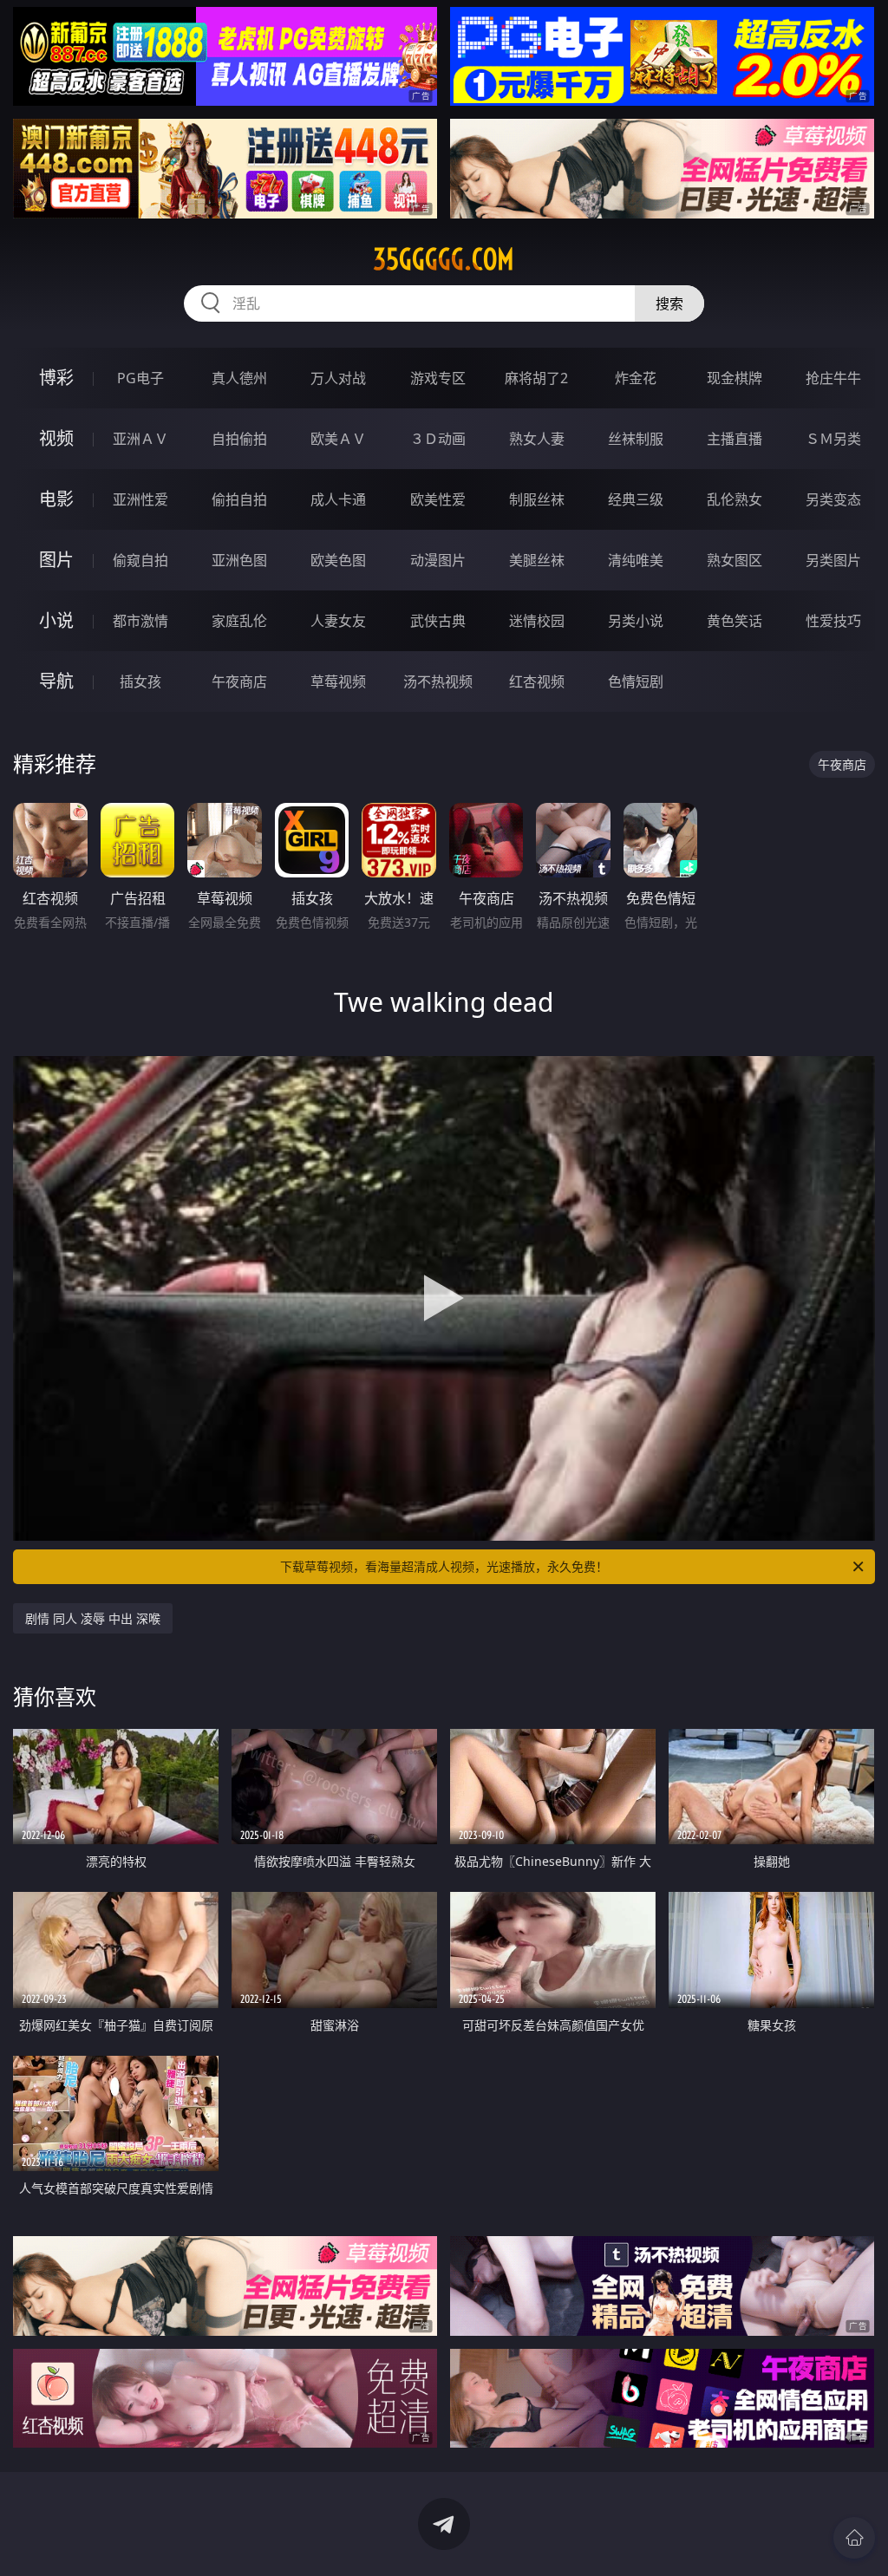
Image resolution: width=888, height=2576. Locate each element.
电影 (56, 499)
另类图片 (833, 560)
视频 (56, 438)
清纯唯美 (636, 560)
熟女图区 (735, 560)
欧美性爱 (438, 499)
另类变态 (833, 499)
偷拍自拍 (239, 499)
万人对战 (338, 378)
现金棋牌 (735, 378)
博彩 (56, 378)
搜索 (669, 303)
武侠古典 (438, 621)
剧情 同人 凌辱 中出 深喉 (93, 1618)
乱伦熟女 (735, 499)
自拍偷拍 (239, 439)
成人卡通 (338, 499)
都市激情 (140, 621)
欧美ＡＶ (338, 439)
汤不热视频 (438, 681)
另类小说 (636, 621)
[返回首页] (854, 2538)
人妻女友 (338, 621)
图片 (56, 560)
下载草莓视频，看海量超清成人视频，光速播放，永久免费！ (444, 1566)
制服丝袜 (537, 499)
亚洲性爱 (140, 499)
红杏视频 (537, 681)
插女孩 (140, 681)
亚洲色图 (239, 560)
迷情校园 (537, 621)
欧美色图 (338, 560)
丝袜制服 (636, 439)
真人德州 (239, 378)
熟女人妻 (537, 439)
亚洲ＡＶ (140, 439)
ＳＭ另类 (833, 439)
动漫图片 (438, 560)
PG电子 (140, 378)
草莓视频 (338, 681)
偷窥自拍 (140, 560)
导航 (56, 681)
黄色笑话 (735, 621)
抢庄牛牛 (833, 378)
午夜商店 (239, 681)
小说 (56, 620)
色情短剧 (636, 681)
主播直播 (735, 439)
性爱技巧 (833, 621)
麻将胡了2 (536, 378)
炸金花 (636, 378)
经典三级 (636, 499)
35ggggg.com (444, 259)
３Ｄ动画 (438, 439)
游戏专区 (438, 378)
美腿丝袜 (537, 560)
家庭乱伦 (239, 621)
